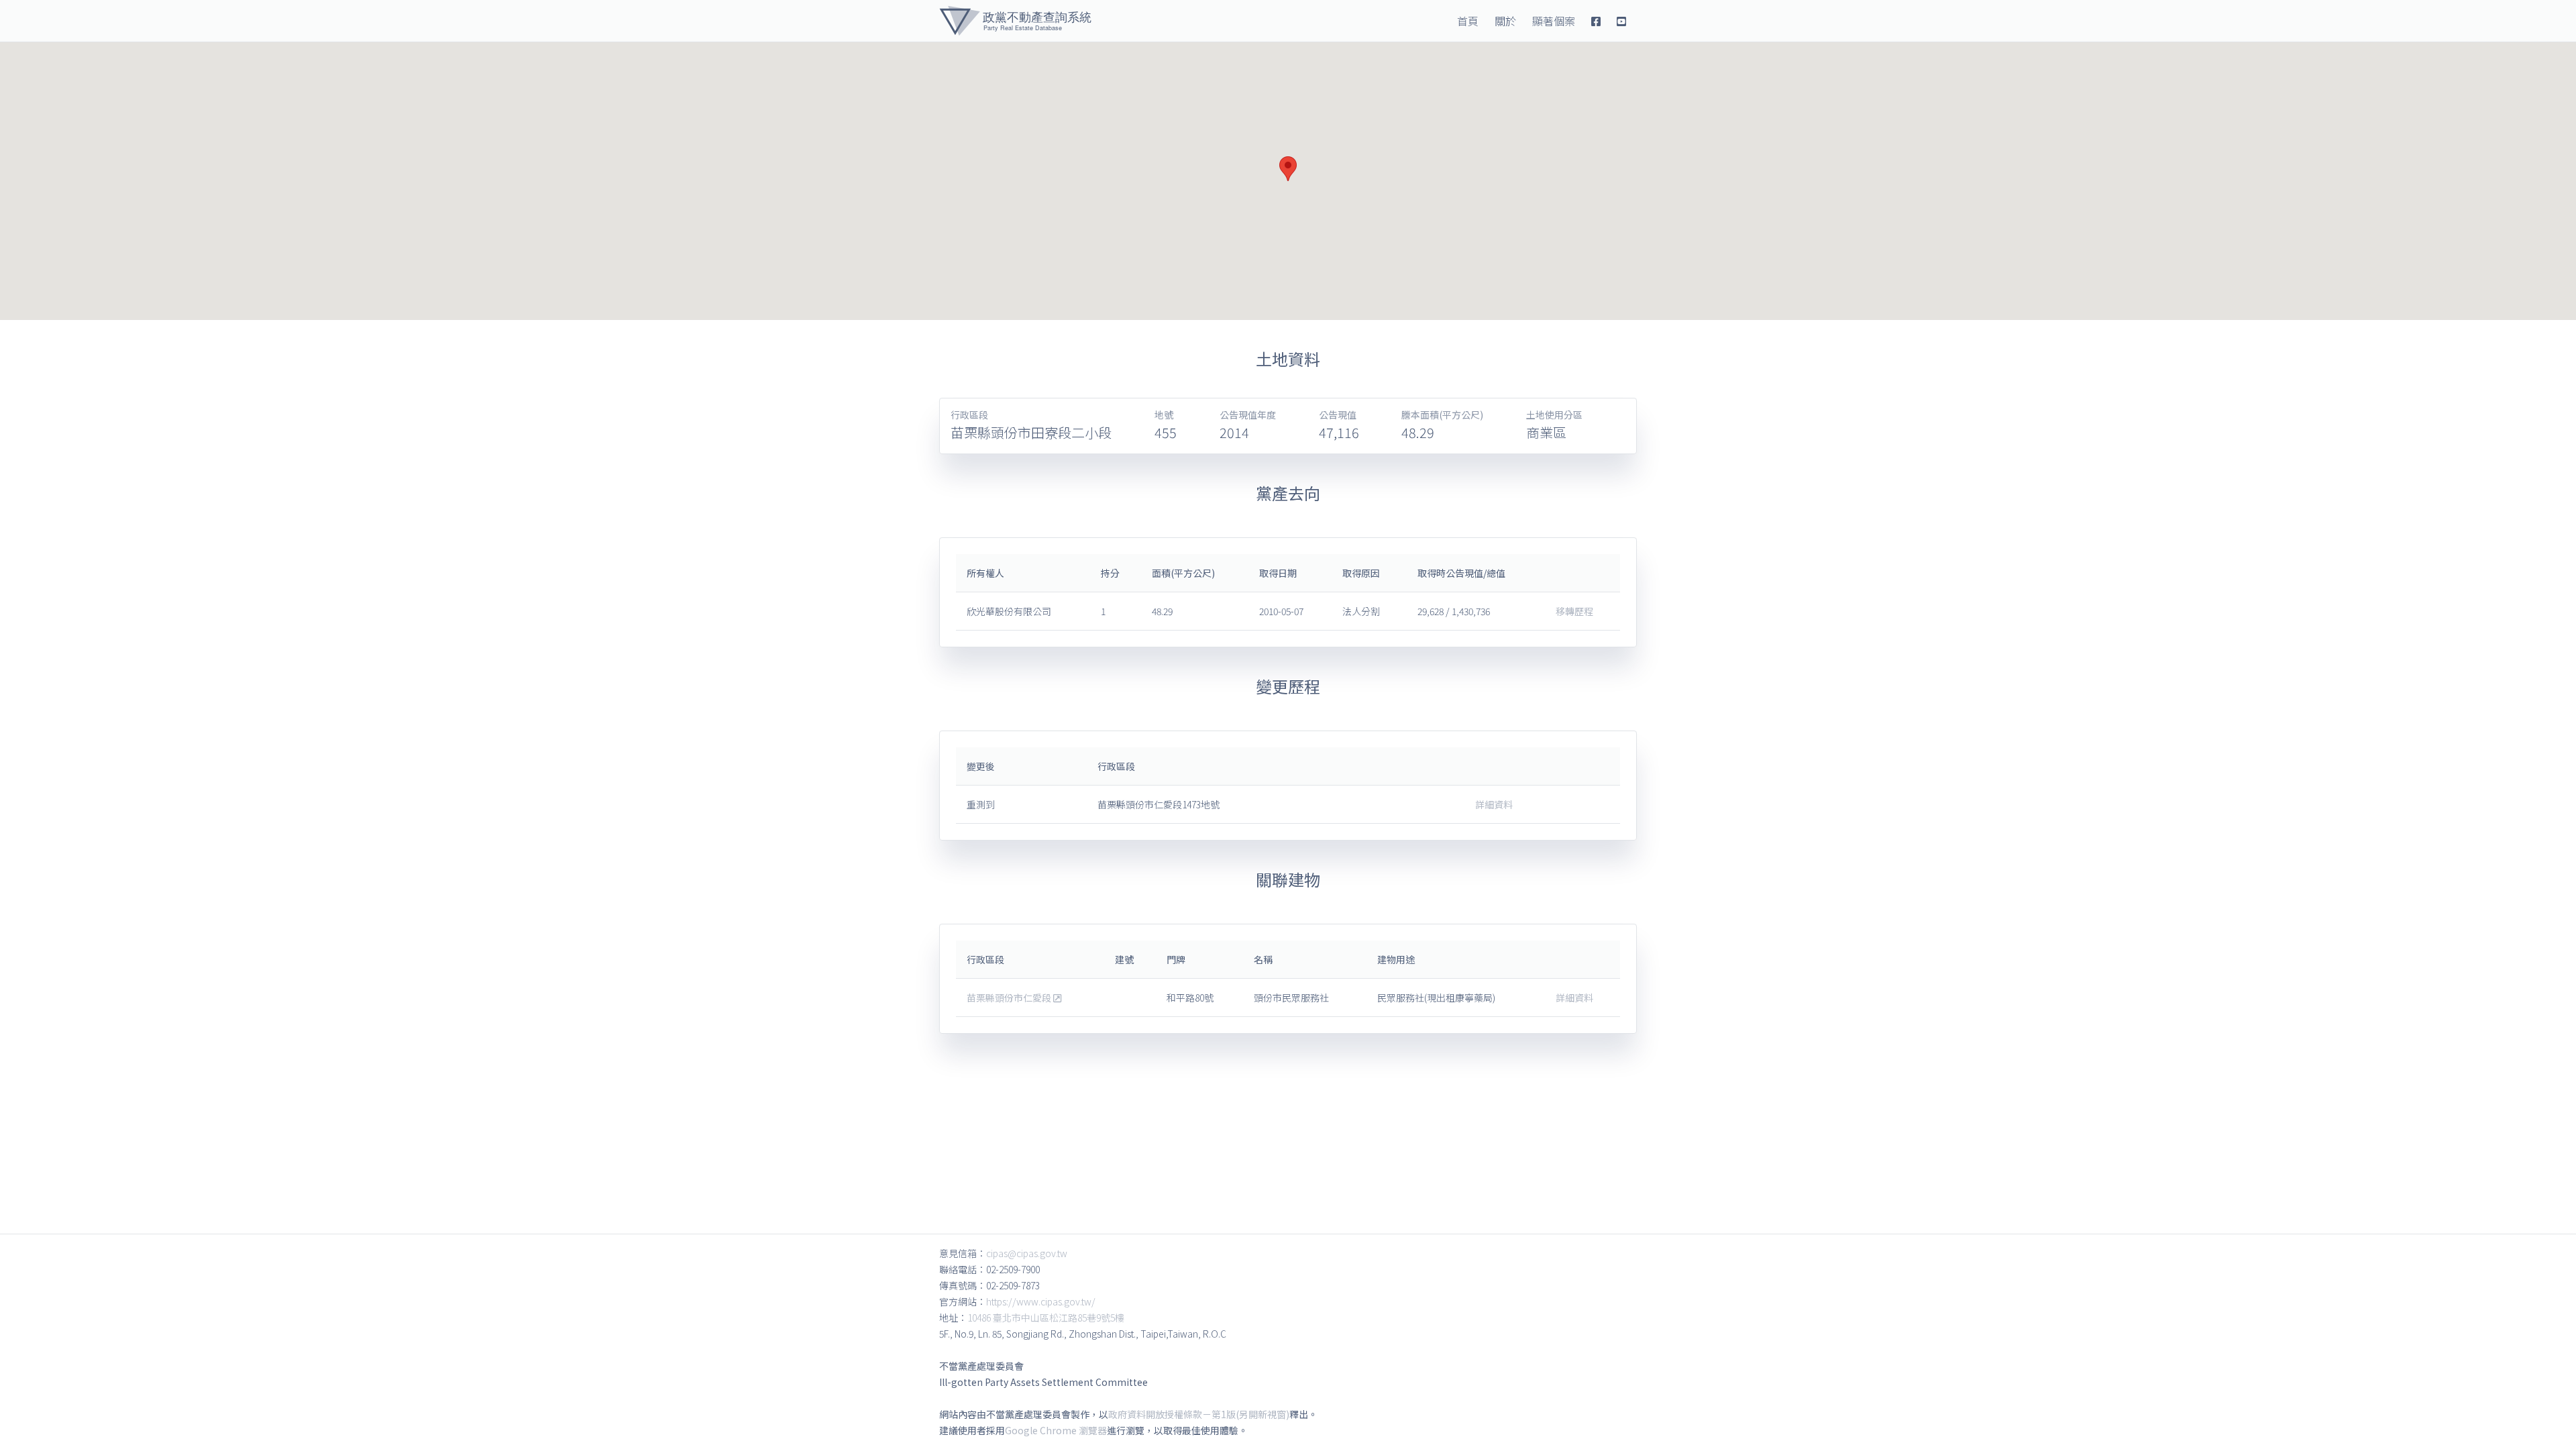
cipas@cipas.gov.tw (1027, 1253)
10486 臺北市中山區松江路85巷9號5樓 (1046, 1318)
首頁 (1468, 21)
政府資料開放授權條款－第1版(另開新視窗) (1199, 1414)
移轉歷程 (1574, 611)
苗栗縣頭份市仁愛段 (1010, 998)
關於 (1505, 21)
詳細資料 (1494, 804)
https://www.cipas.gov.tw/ (1041, 1301)
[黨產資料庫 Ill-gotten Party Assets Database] (1015, 21)
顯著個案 (1554, 21)
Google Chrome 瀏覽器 (1056, 1430)
